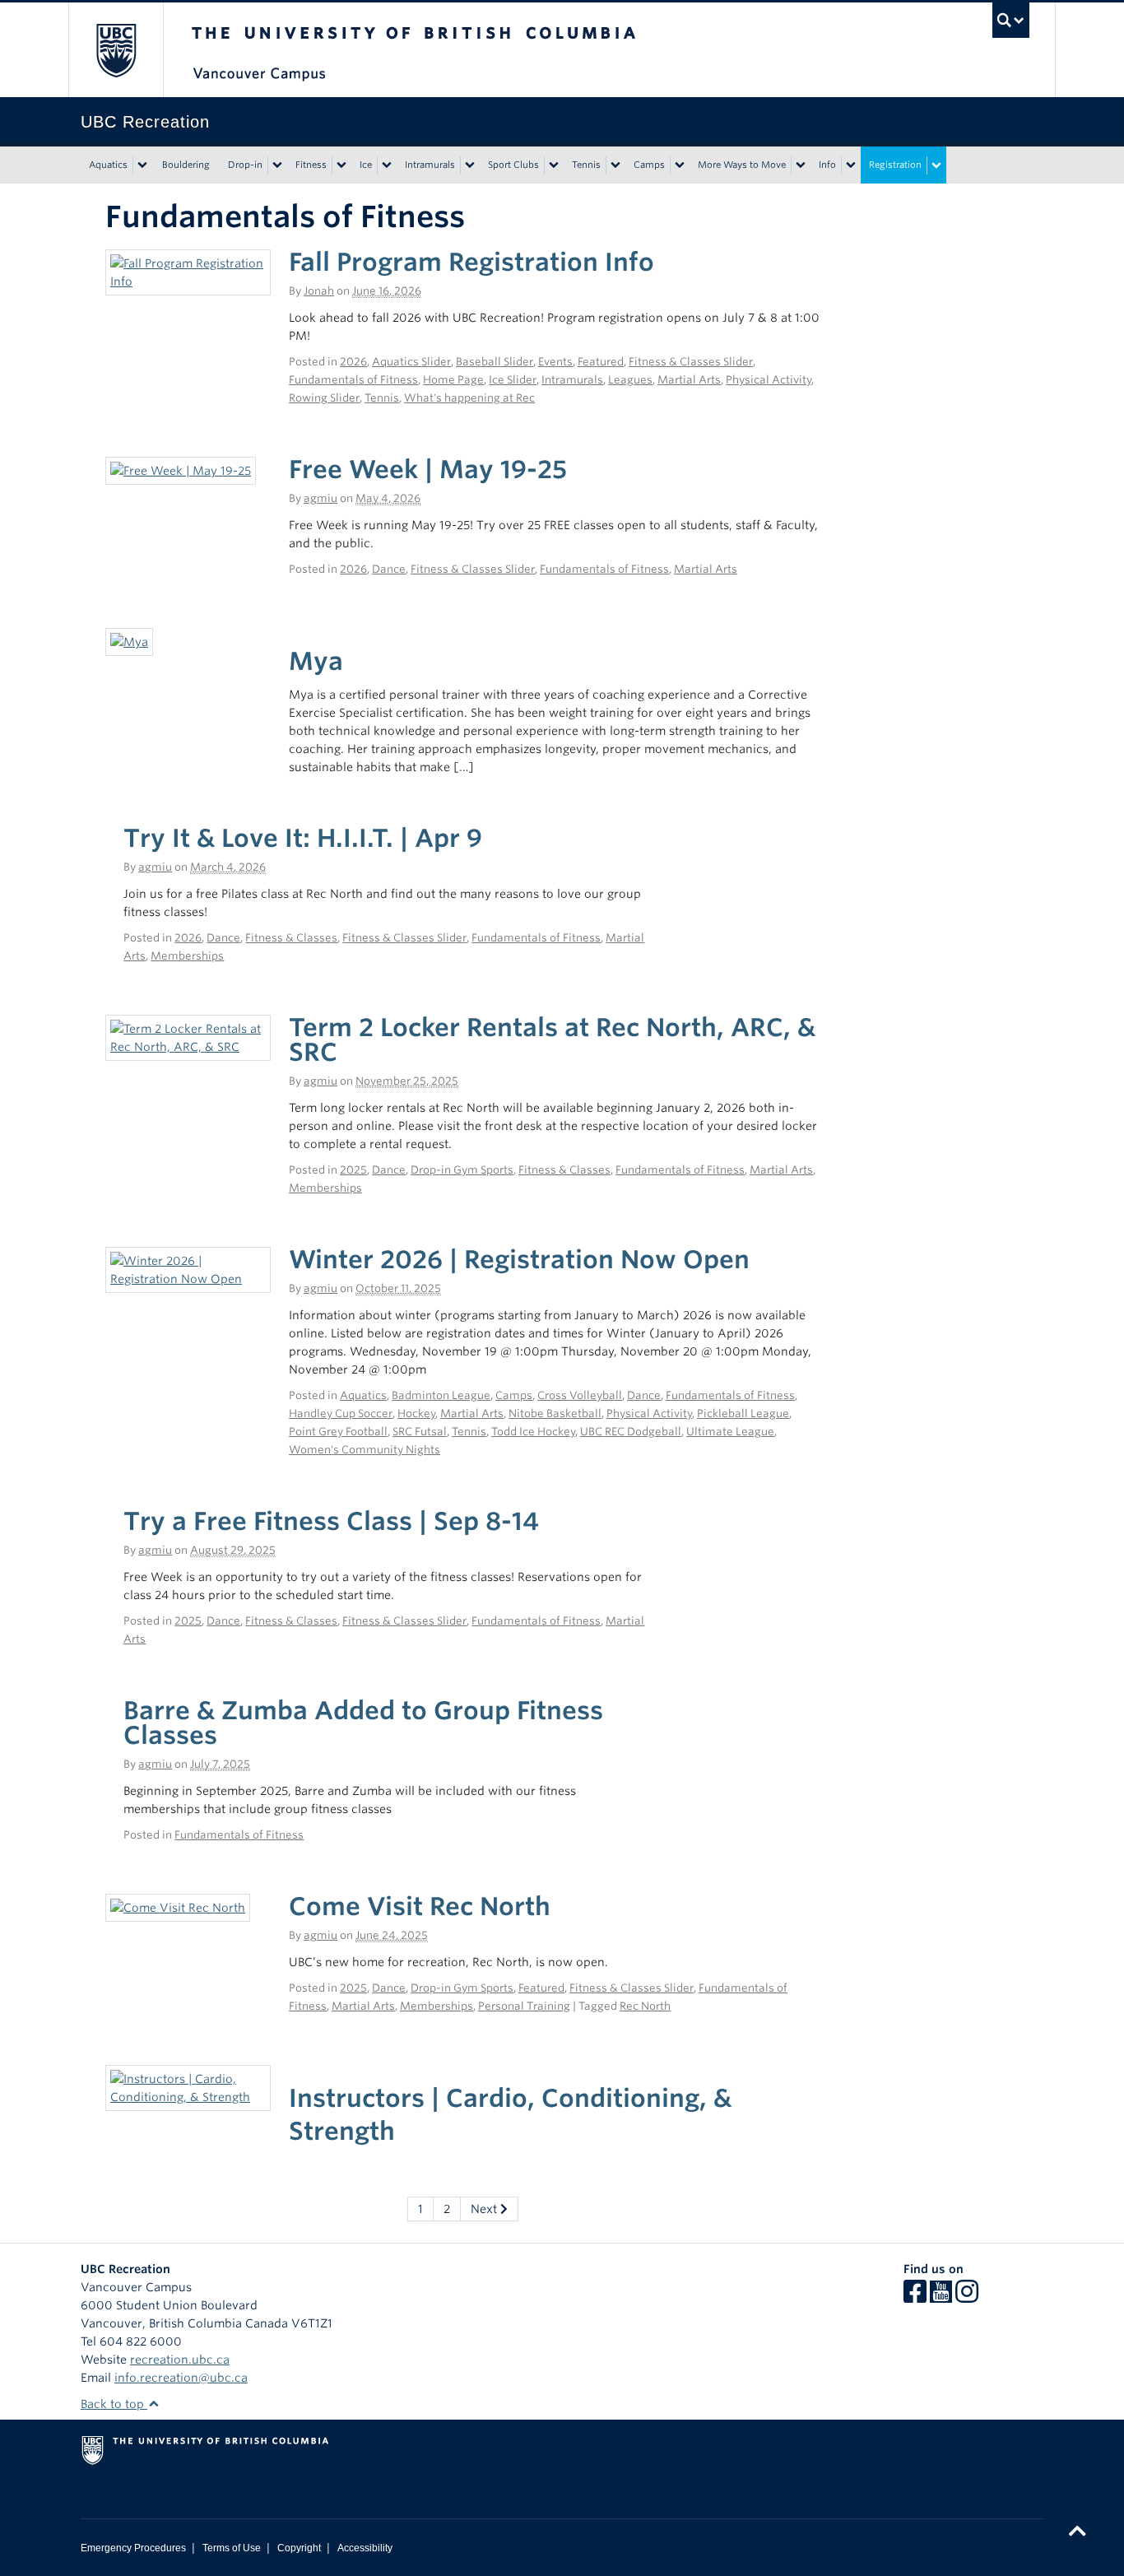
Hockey (416, 1414)
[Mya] (129, 641)
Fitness (311, 165)
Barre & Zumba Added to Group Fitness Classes (363, 1723)
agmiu (320, 498)
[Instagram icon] (967, 2297)
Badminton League (441, 1395)
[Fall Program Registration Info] (188, 272)
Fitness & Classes (291, 938)
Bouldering (186, 165)
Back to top (114, 2404)
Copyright (299, 2548)
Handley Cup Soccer (341, 1414)
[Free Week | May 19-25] (181, 470)
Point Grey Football (338, 1432)
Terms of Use (232, 2548)
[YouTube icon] (941, 2297)
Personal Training (524, 2006)
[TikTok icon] (992, 2297)
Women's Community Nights (365, 1450)
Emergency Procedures (133, 2548)
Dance (389, 569)
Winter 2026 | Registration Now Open (519, 1259)
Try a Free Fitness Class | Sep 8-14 (331, 1521)
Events (555, 362)
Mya (316, 661)
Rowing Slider (324, 398)
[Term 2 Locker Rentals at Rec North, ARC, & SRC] (188, 1037)
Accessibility (365, 2548)
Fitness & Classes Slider (691, 362)
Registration (895, 165)
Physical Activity (769, 380)
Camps (649, 165)
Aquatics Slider (411, 362)
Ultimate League (730, 1432)
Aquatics (108, 165)
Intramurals (430, 165)
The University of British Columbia (116, 50)
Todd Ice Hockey (533, 1432)
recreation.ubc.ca (180, 2360)
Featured (601, 362)
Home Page (453, 380)
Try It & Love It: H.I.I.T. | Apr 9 (303, 838)
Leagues (630, 380)
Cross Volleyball (580, 1395)
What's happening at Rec (469, 398)
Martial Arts (689, 380)
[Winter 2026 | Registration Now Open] (188, 1269)
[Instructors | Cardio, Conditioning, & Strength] (188, 2087)
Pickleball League (743, 1414)
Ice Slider (513, 380)
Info (827, 165)
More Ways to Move (742, 165)
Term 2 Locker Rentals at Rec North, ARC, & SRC (552, 1039)
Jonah (319, 291)
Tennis (586, 165)
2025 (353, 1170)
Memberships (187, 956)
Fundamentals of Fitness (353, 380)
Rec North (645, 2006)
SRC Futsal (420, 1432)
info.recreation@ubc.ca (181, 2378)
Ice (366, 165)
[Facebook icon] (915, 2297)
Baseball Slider (495, 362)
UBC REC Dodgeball (631, 1432)
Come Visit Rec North (420, 1906)
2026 (353, 362)
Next (485, 2209)
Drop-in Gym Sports (462, 1170)
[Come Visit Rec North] (178, 1907)
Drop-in (245, 165)
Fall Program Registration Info (471, 262)
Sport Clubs (513, 165)
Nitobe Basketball (555, 1414)
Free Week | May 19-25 (428, 469)
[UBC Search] (1011, 20)
